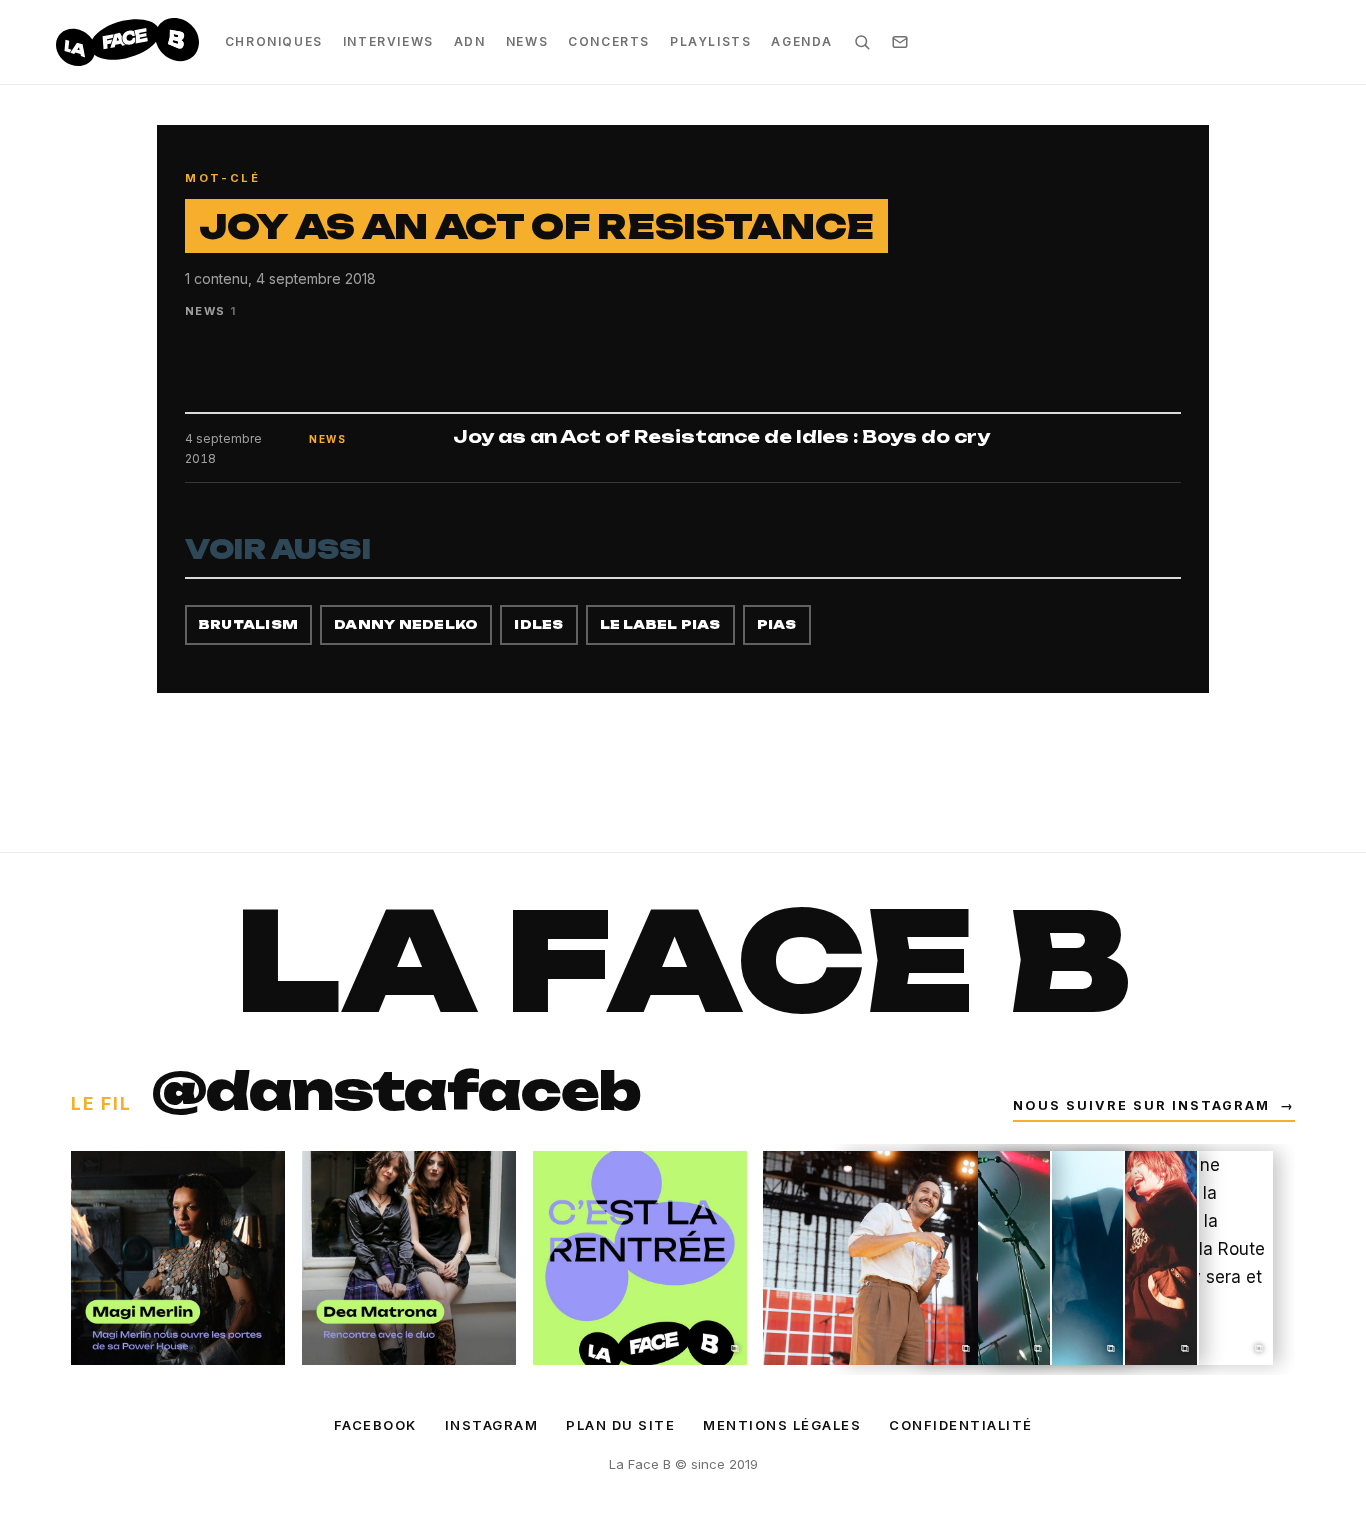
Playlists (710, 41)
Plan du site (620, 1425)
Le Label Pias (660, 624)
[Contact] (900, 42)
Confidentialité (961, 1425)
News (527, 41)
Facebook (375, 1425)
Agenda (802, 41)
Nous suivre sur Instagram (1154, 1105)
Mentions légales (782, 1425)
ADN (470, 41)
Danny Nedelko (406, 624)
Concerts (609, 41)
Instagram (492, 1425)
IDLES (538, 624)
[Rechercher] (862, 42)
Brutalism (248, 624)
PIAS (777, 624)
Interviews (388, 41)
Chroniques (274, 41)
